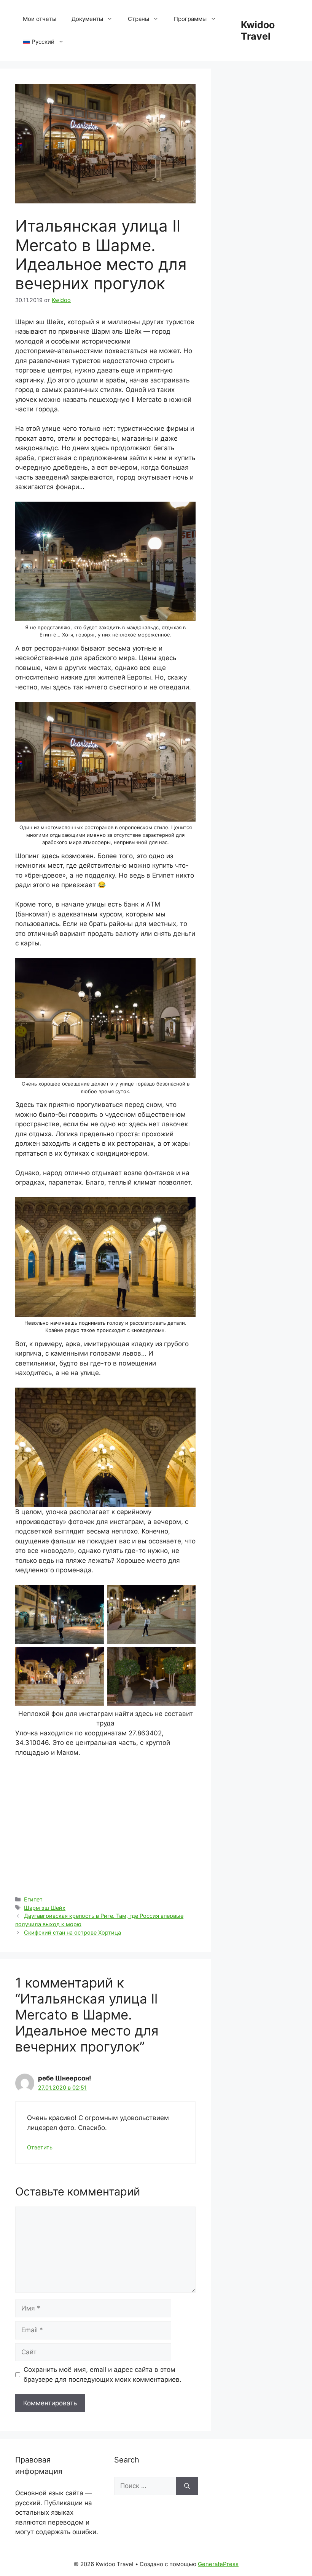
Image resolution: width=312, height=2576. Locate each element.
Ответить (40, 2147)
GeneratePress (218, 2564)
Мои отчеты (40, 19)
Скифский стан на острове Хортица (72, 1932)
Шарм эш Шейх (45, 1908)
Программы (190, 19)
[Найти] (187, 2486)
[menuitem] (43, 42)
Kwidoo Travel (258, 30)
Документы (87, 19)
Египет (33, 1899)
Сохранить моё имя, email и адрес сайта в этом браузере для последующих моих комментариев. (103, 2375)
